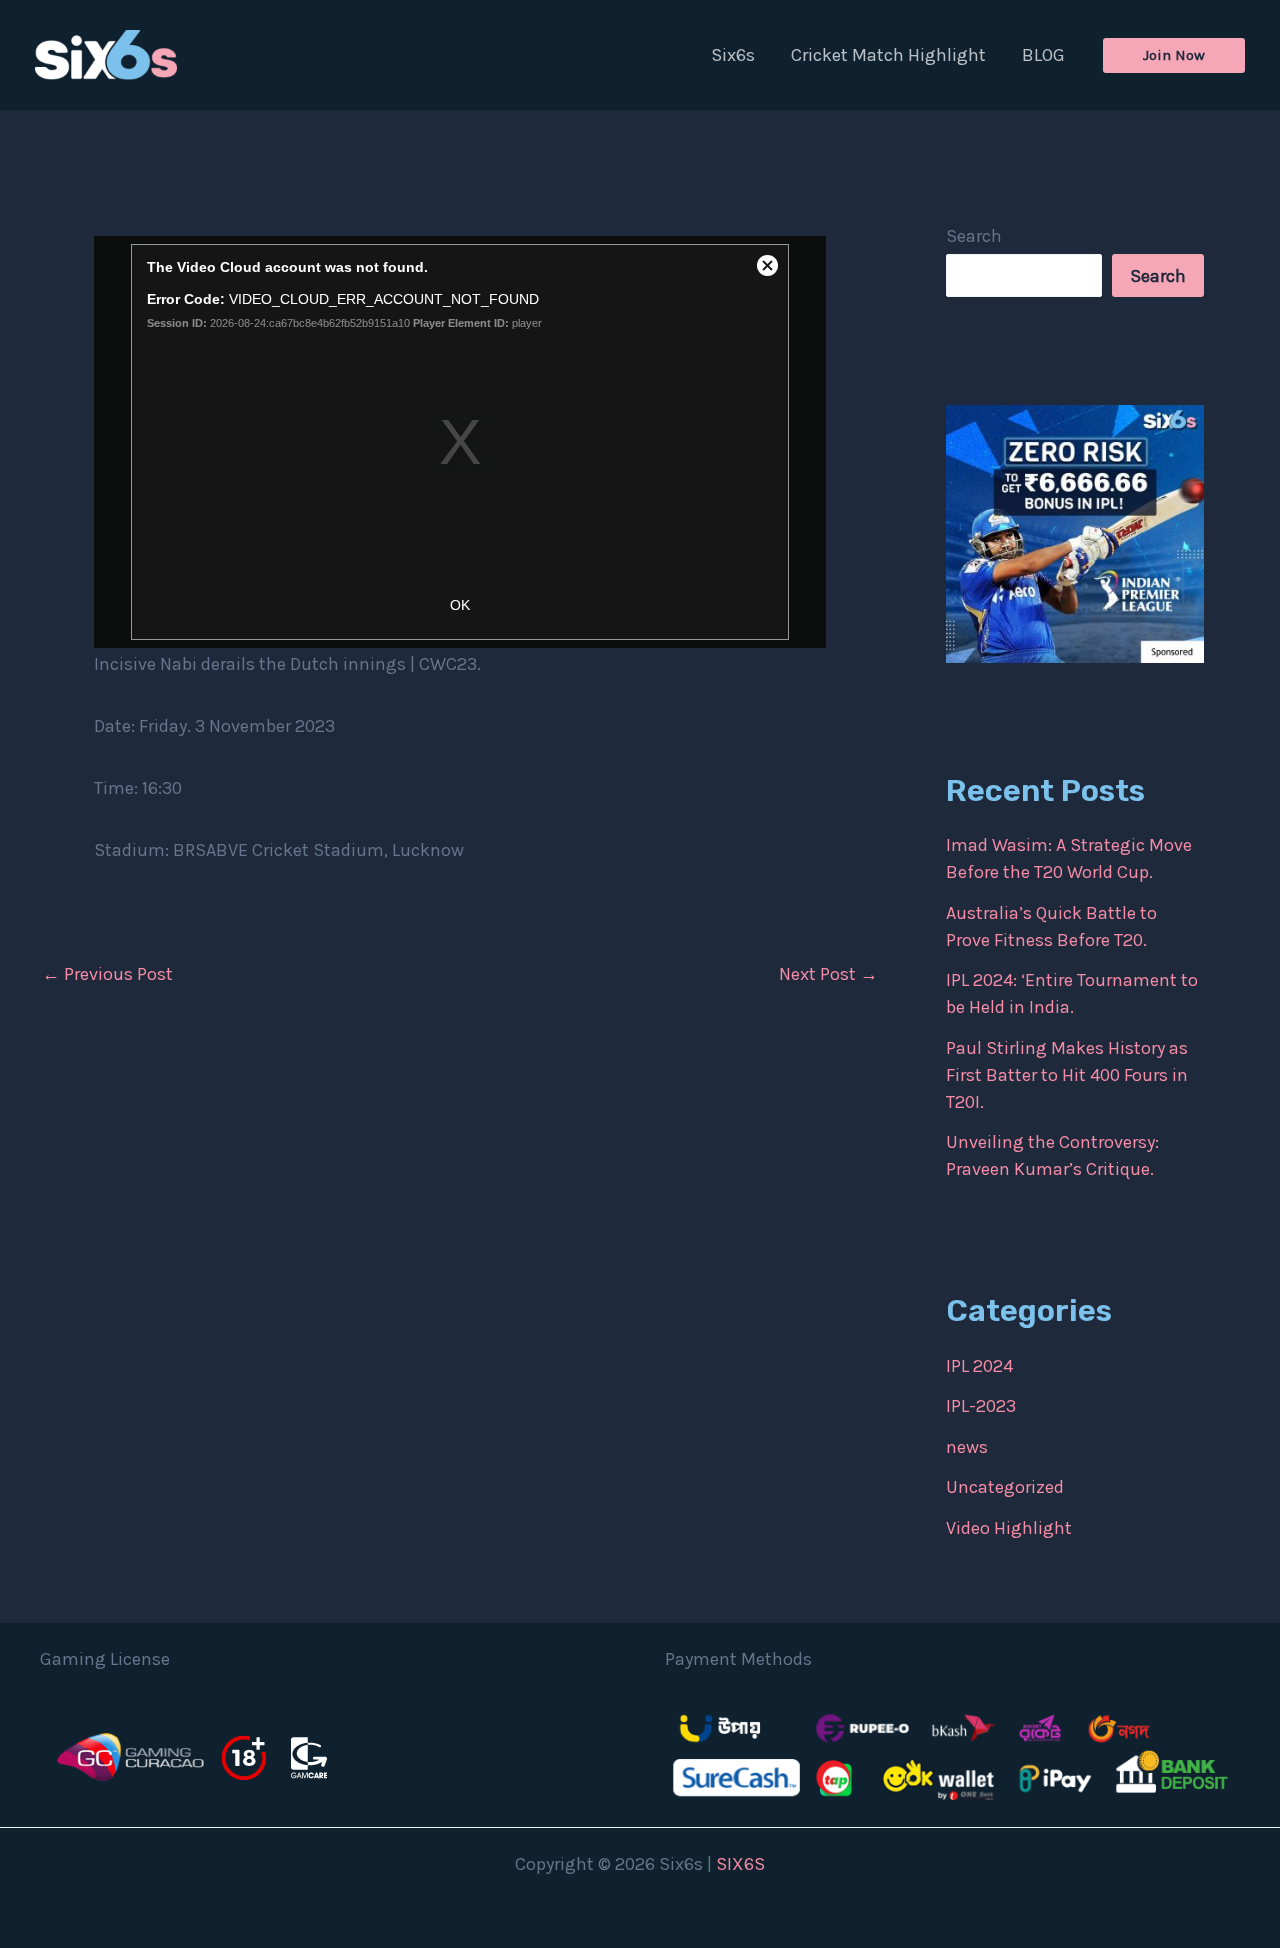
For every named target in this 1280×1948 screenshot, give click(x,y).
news (967, 1447)
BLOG (1043, 55)
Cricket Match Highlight (888, 55)
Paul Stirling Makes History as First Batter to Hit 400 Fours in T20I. (1067, 1075)
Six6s (733, 55)
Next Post (828, 974)
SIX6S (740, 1864)
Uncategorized (1005, 1487)
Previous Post (107, 974)
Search (974, 236)
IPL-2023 (981, 1406)
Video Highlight (1009, 1528)
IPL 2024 (979, 1366)
